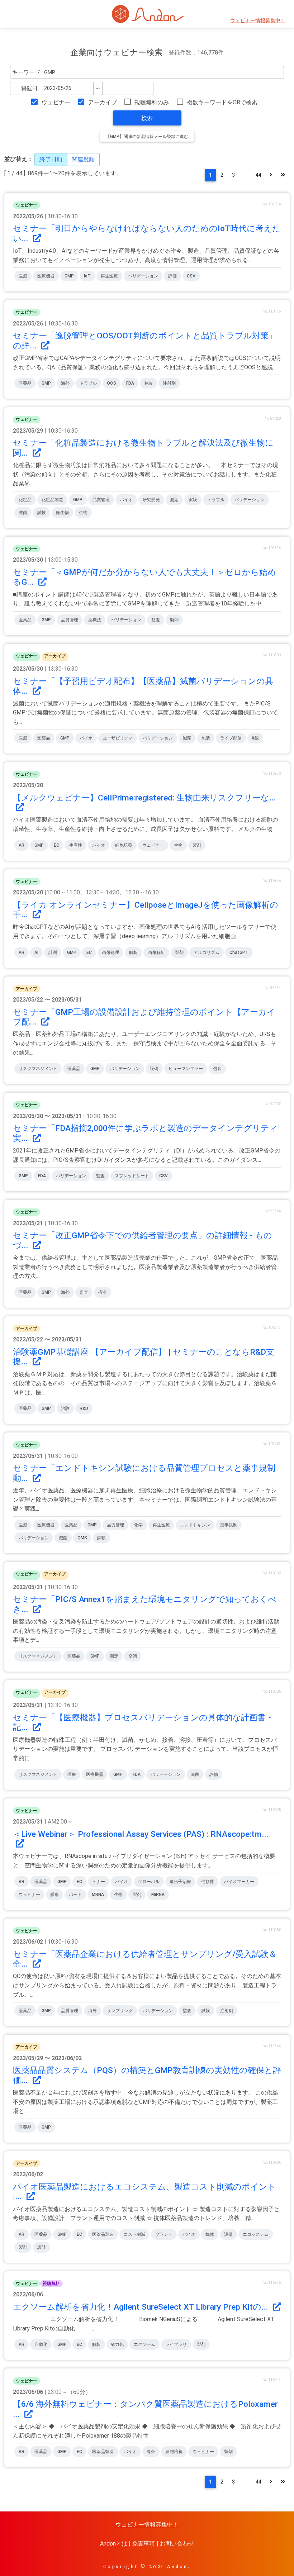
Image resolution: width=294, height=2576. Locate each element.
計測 (53, 952)
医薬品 (25, 383)
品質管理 (101, 500)
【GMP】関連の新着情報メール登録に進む (147, 137)
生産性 (76, 845)
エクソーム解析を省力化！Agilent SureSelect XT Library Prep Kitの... (141, 2307)
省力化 (117, 2344)
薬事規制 (229, 1525)
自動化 (41, 2344)
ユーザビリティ (118, 738)
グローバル (149, 1882)
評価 (172, 276)
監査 (156, 620)
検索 (147, 118)
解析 (133, 952)
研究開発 (151, 500)
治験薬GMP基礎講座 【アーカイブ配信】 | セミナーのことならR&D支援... (144, 1357)
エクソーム (144, 2344)
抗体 (210, 2234)
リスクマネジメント (38, 1069)
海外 (65, 383)
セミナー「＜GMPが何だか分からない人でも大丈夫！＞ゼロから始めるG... (144, 577)
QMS (82, 1538)
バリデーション (143, 276)
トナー (99, 1882)
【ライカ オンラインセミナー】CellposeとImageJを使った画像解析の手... (146, 910)
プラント (164, 2234)
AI (36, 952)
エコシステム (256, 2234)
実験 (193, 500)
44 (258, 175)
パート (75, 1895)
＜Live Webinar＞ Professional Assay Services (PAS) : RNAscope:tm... (141, 1834)
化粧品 (25, 500)
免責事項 (143, 2544)
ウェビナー (56, 102)
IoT (87, 276)
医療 (23, 276)
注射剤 (169, 383)
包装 (148, 383)
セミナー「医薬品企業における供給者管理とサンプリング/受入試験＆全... (145, 1959)
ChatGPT (239, 952)
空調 (133, 1656)
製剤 (174, 620)
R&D (84, 1408)
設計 (42, 2247)
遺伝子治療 (180, 1882)
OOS (112, 383)
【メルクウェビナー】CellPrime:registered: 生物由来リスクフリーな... (144, 798)
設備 (154, 1069)
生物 (83, 513)
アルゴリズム (207, 952)
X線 (255, 738)
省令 (103, 1292)
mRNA (98, 1895)
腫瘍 (54, 1895)
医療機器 (46, 276)
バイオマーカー (239, 1882)
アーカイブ (102, 102)
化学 (138, 1525)
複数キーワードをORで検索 (222, 102)
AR (22, 845)
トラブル (88, 383)
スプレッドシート (132, 1176)
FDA (130, 383)
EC (56, 845)
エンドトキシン (195, 1525)
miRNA (158, 1895)
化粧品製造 (52, 500)
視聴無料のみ (152, 102)
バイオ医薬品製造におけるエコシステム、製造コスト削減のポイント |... (144, 2192)
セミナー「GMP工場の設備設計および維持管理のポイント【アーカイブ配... (144, 1017)
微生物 (62, 513)
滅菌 (23, 513)
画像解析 (156, 952)
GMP (69, 276)
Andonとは (114, 2544)
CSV (191, 276)
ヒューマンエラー (186, 1069)
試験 (42, 513)
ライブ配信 (231, 738)
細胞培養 (124, 845)
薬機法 (95, 620)
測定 (174, 500)
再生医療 (109, 276)
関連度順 (83, 159)
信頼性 (208, 1882)
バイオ (126, 500)
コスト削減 (134, 2234)
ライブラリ (176, 2344)
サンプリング (120, 2011)
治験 (65, 1408)
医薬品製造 (103, 2234)
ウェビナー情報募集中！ (258, 21)
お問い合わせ (177, 2544)
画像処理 (110, 952)
